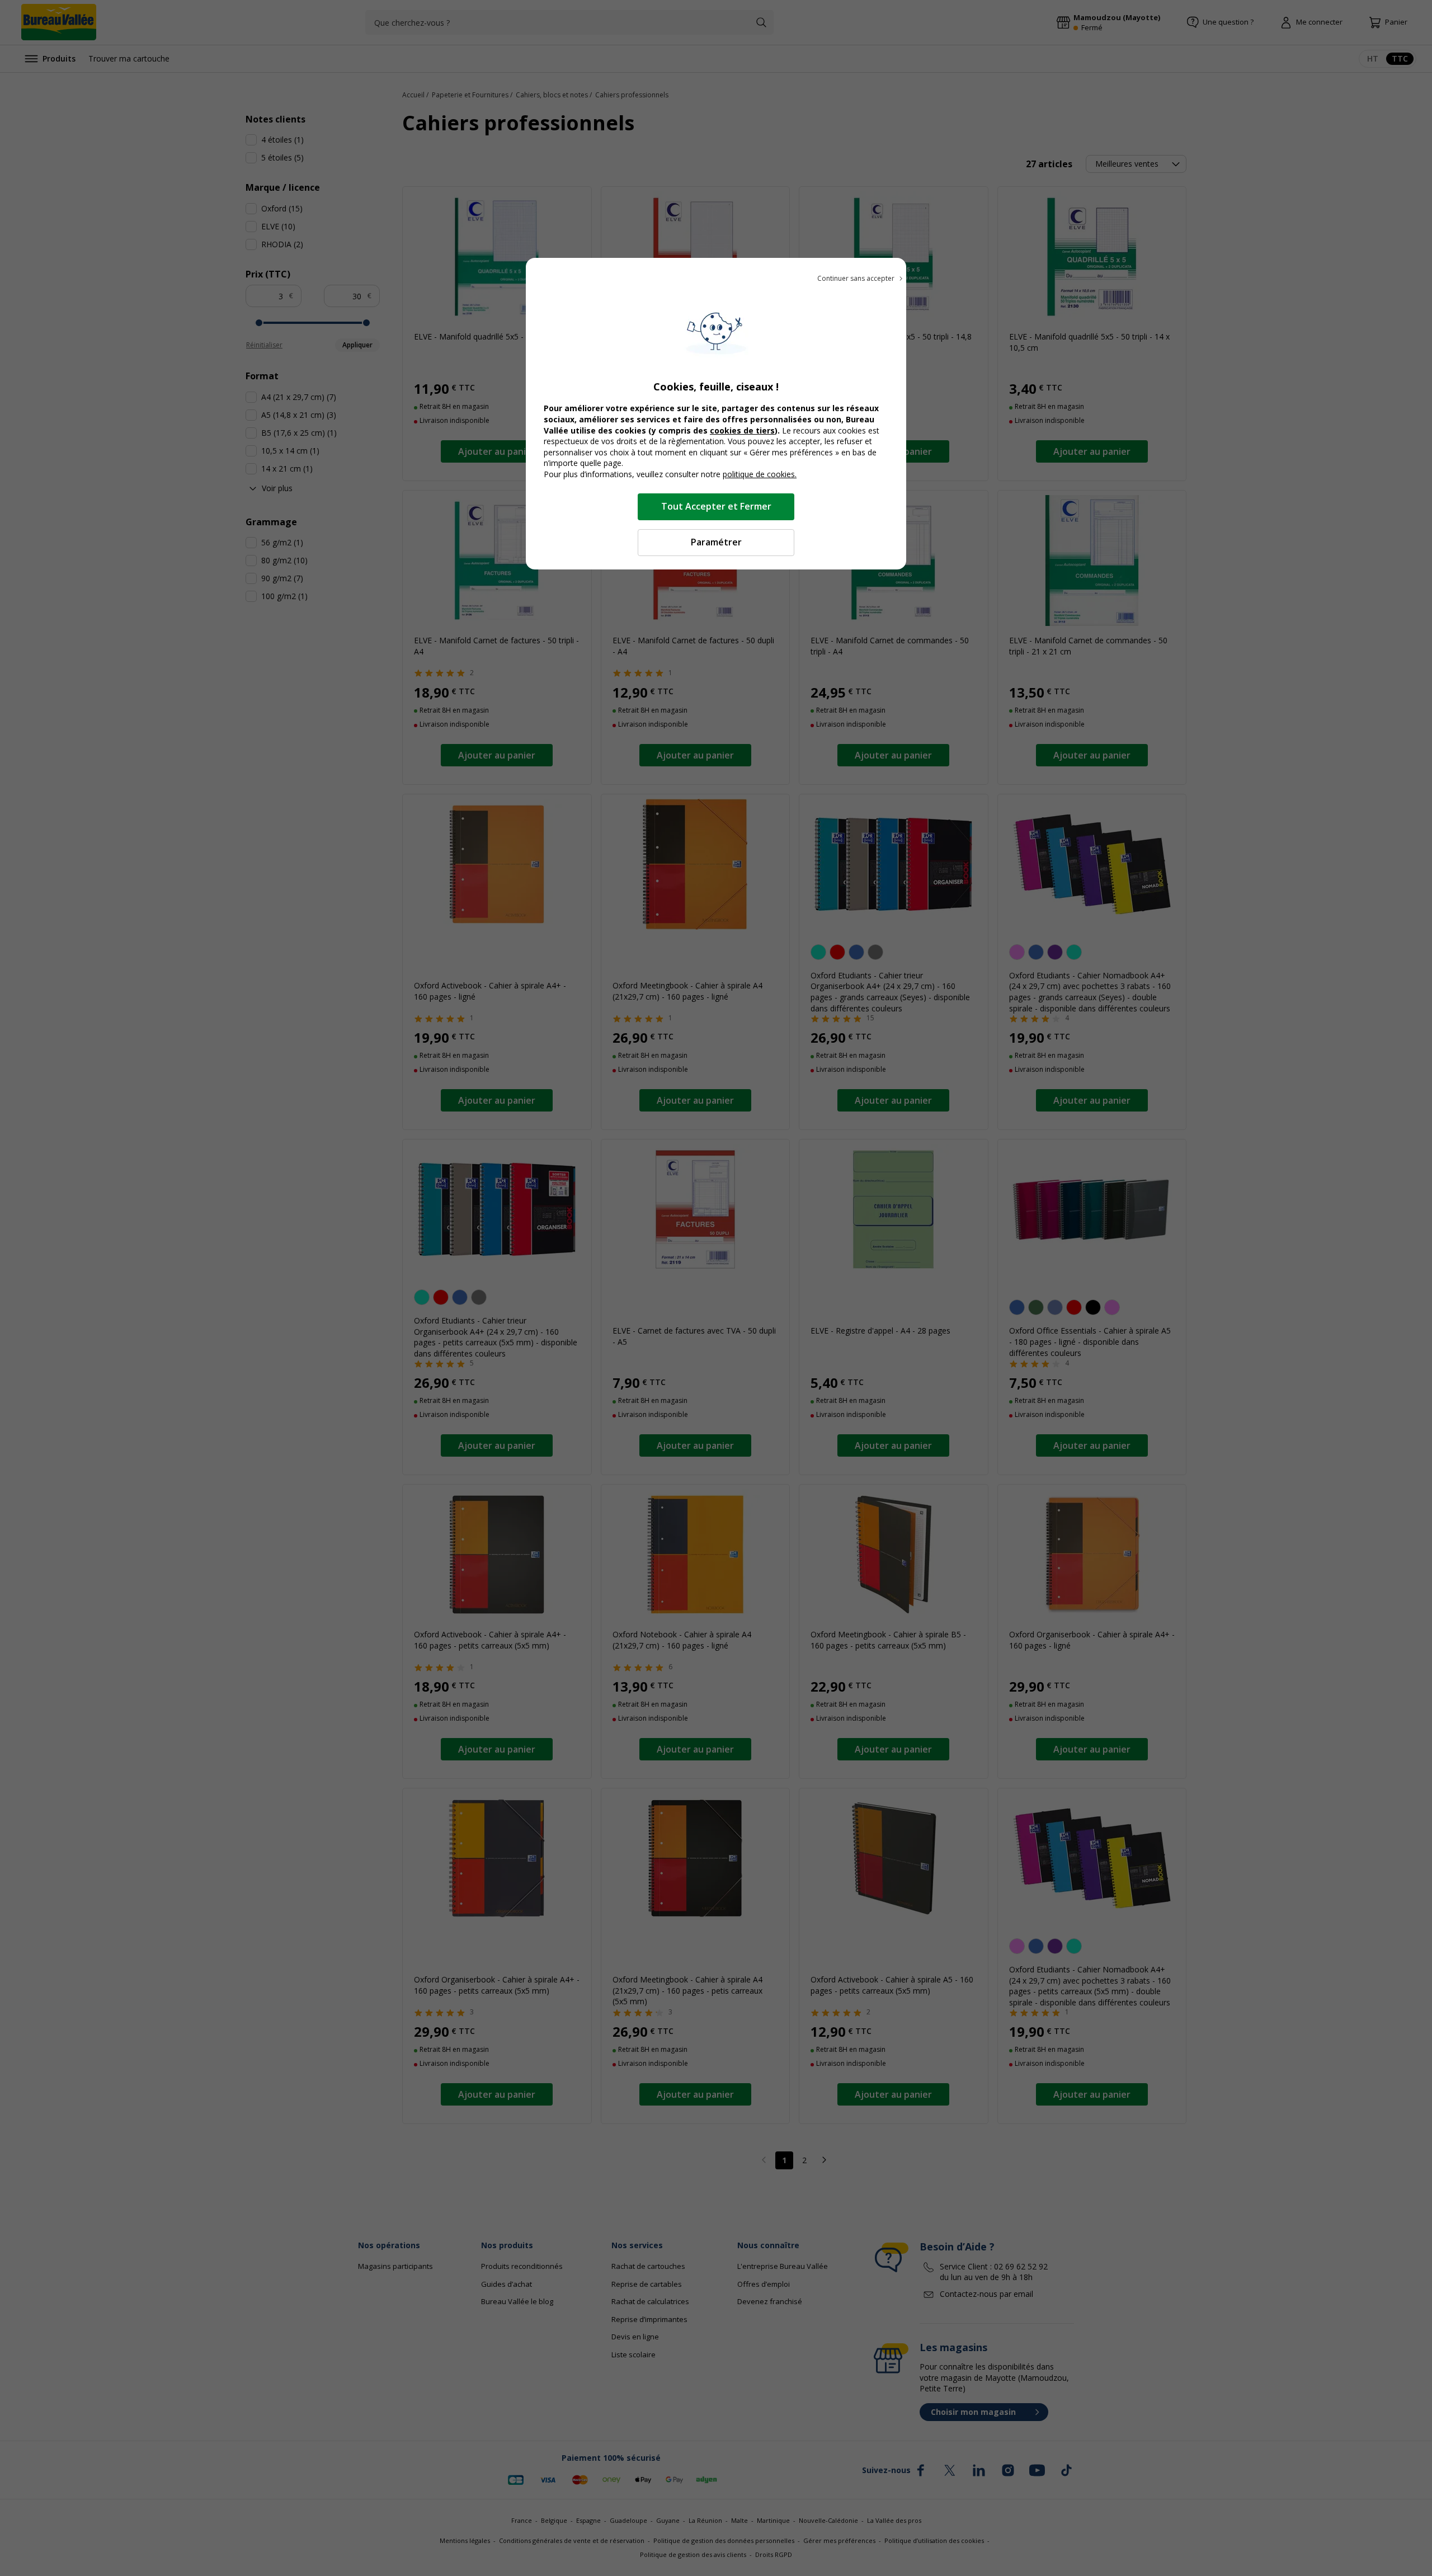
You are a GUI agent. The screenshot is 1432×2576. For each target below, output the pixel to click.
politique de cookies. (760, 474)
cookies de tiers (742, 430)
